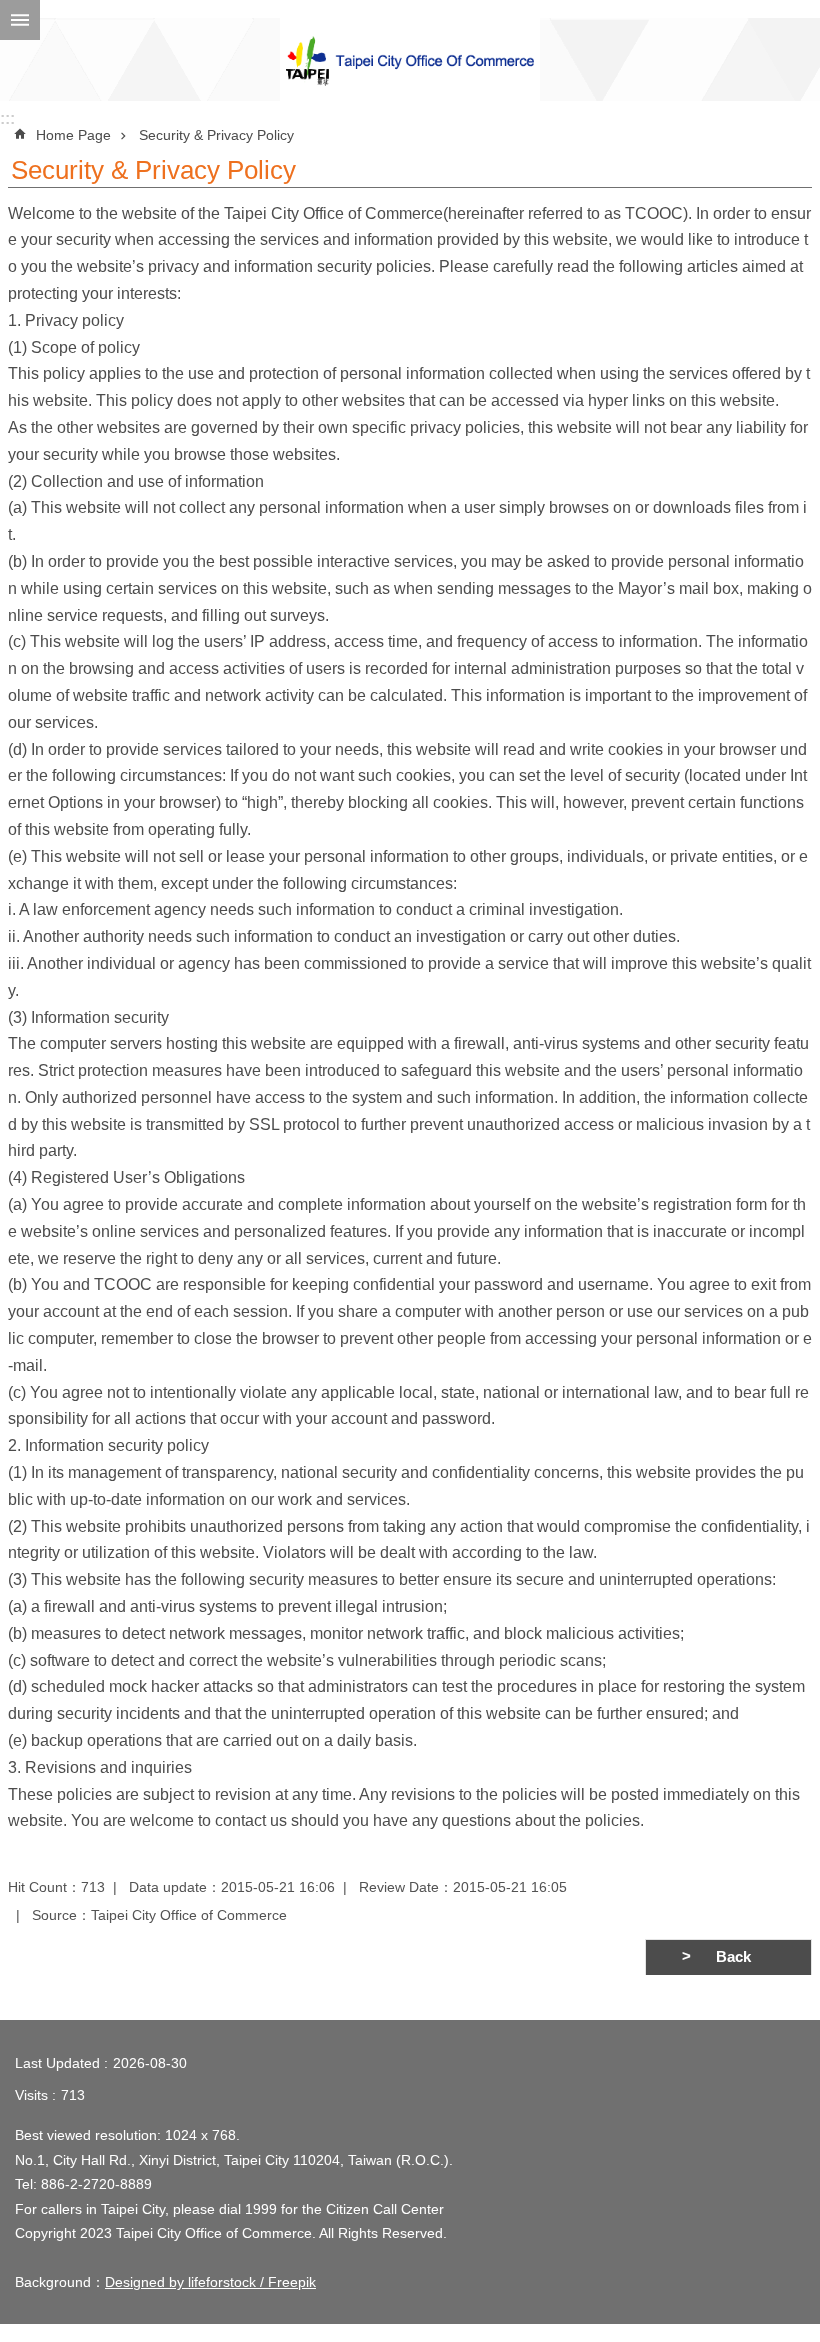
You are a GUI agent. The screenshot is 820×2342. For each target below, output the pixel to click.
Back (733, 1957)
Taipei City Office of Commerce (410, 59)
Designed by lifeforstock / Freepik (210, 2282)
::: (7, 118)
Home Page (73, 135)
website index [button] (20, 20)
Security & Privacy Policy (216, 135)
